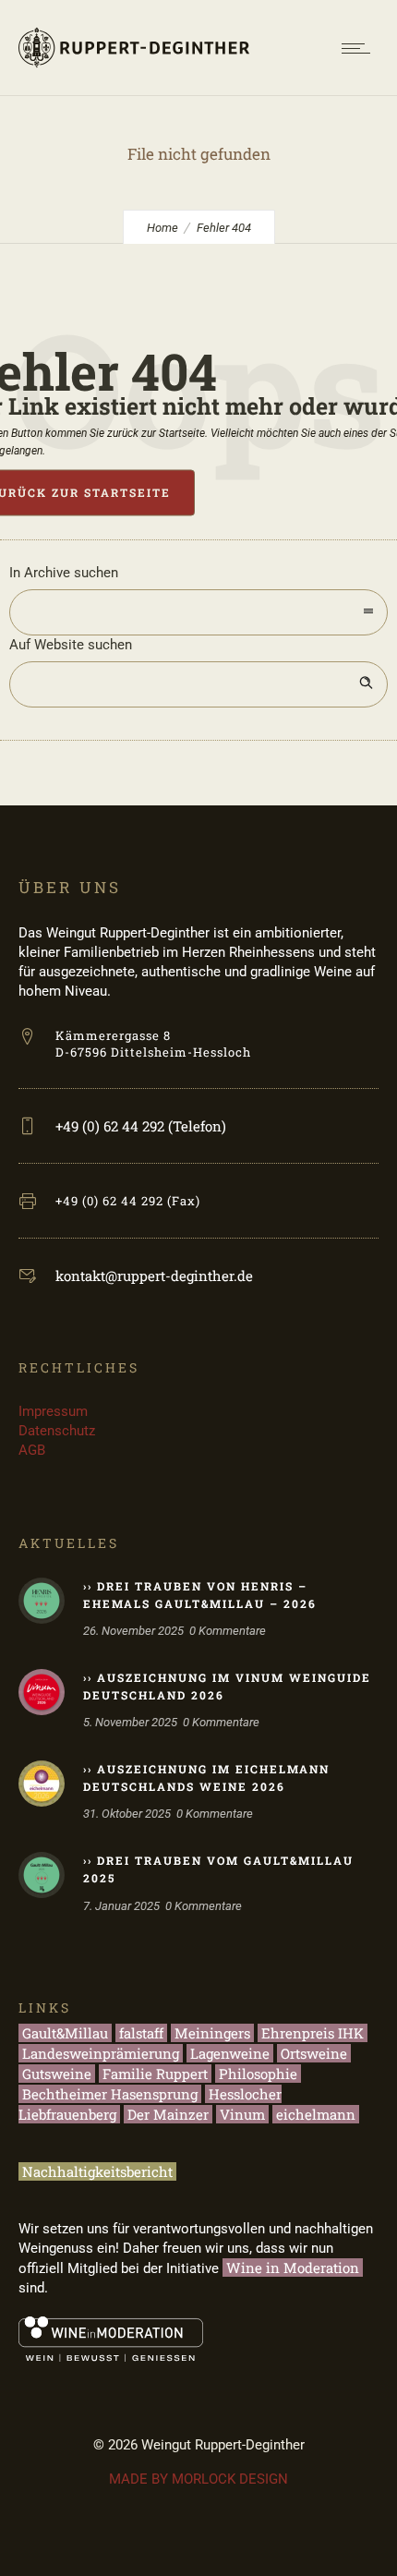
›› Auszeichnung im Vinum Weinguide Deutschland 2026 (227, 1686)
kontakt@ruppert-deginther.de (154, 1276)
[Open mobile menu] (360, 48)
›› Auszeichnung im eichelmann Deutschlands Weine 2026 (206, 1778)
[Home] (134, 72)
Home (162, 228)
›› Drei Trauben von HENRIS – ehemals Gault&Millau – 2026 (200, 1595)
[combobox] (198, 612)
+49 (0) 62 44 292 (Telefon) (141, 1126)
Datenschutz (57, 1431)
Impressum (53, 1411)
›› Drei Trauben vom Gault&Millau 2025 (218, 1869)
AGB (32, 1450)
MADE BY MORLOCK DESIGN (198, 2479)
